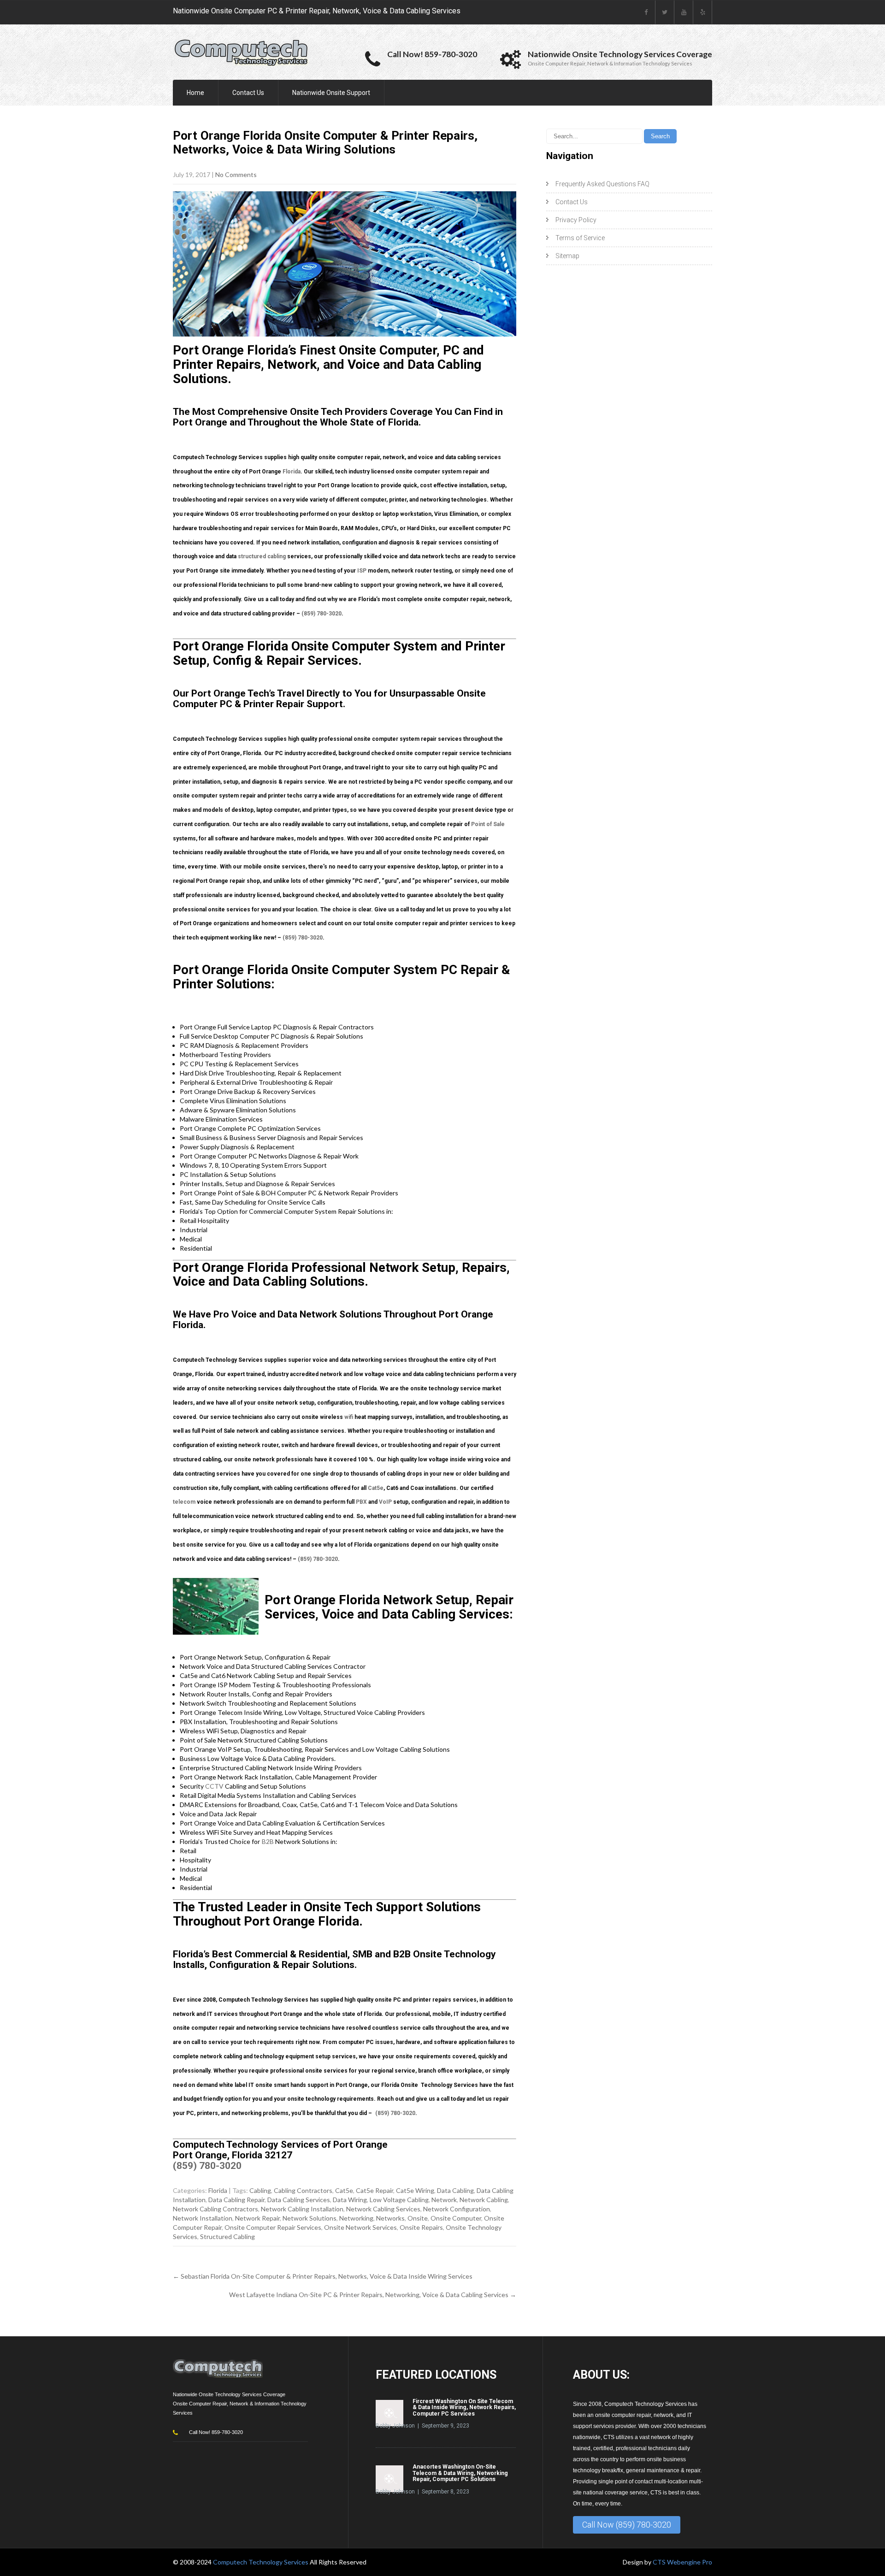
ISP (362, 571)
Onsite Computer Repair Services (273, 2227)
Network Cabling (484, 2200)
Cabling (260, 2190)
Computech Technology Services (261, 2562)
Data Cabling (455, 2190)
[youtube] (684, 12)
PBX (361, 1502)
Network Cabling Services (383, 2209)
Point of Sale (488, 824)
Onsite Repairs (421, 2227)
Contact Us (248, 93)
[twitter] (665, 12)
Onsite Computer (456, 2218)
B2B (268, 1841)
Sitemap (567, 256)
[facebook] (646, 12)
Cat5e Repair (375, 2190)
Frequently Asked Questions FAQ (602, 184)
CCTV (214, 1786)
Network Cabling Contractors (215, 2209)
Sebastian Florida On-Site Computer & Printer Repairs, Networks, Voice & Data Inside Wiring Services (323, 2276)
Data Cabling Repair (236, 2200)
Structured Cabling (227, 2236)
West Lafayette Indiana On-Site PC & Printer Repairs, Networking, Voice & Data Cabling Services (373, 2295)
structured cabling (262, 556)
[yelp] (703, 12)
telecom (184, 1502)
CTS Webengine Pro (682, 2562)
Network (444, 2200)
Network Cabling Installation (302, 2209)
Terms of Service (580, 238)
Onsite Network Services (360, 2227)
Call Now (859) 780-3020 (627, 2525)
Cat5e (376, 1488)
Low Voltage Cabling (399, 2200)
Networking (356, 2218)
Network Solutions (310, 2218)
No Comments (236, 174)
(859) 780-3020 (322, 614)
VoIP (385, 1502)
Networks (390, 2218)
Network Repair (257, 2218)
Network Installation (203, 2218)
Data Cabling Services (299, 2200)
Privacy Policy (576, 220)
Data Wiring (350, 2200)
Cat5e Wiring (415, 2190)
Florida (292, 472)
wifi (349, 1417)
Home (195, 93)
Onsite (418, 2218)
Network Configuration (457, 2209)
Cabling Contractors (303, 2190)
